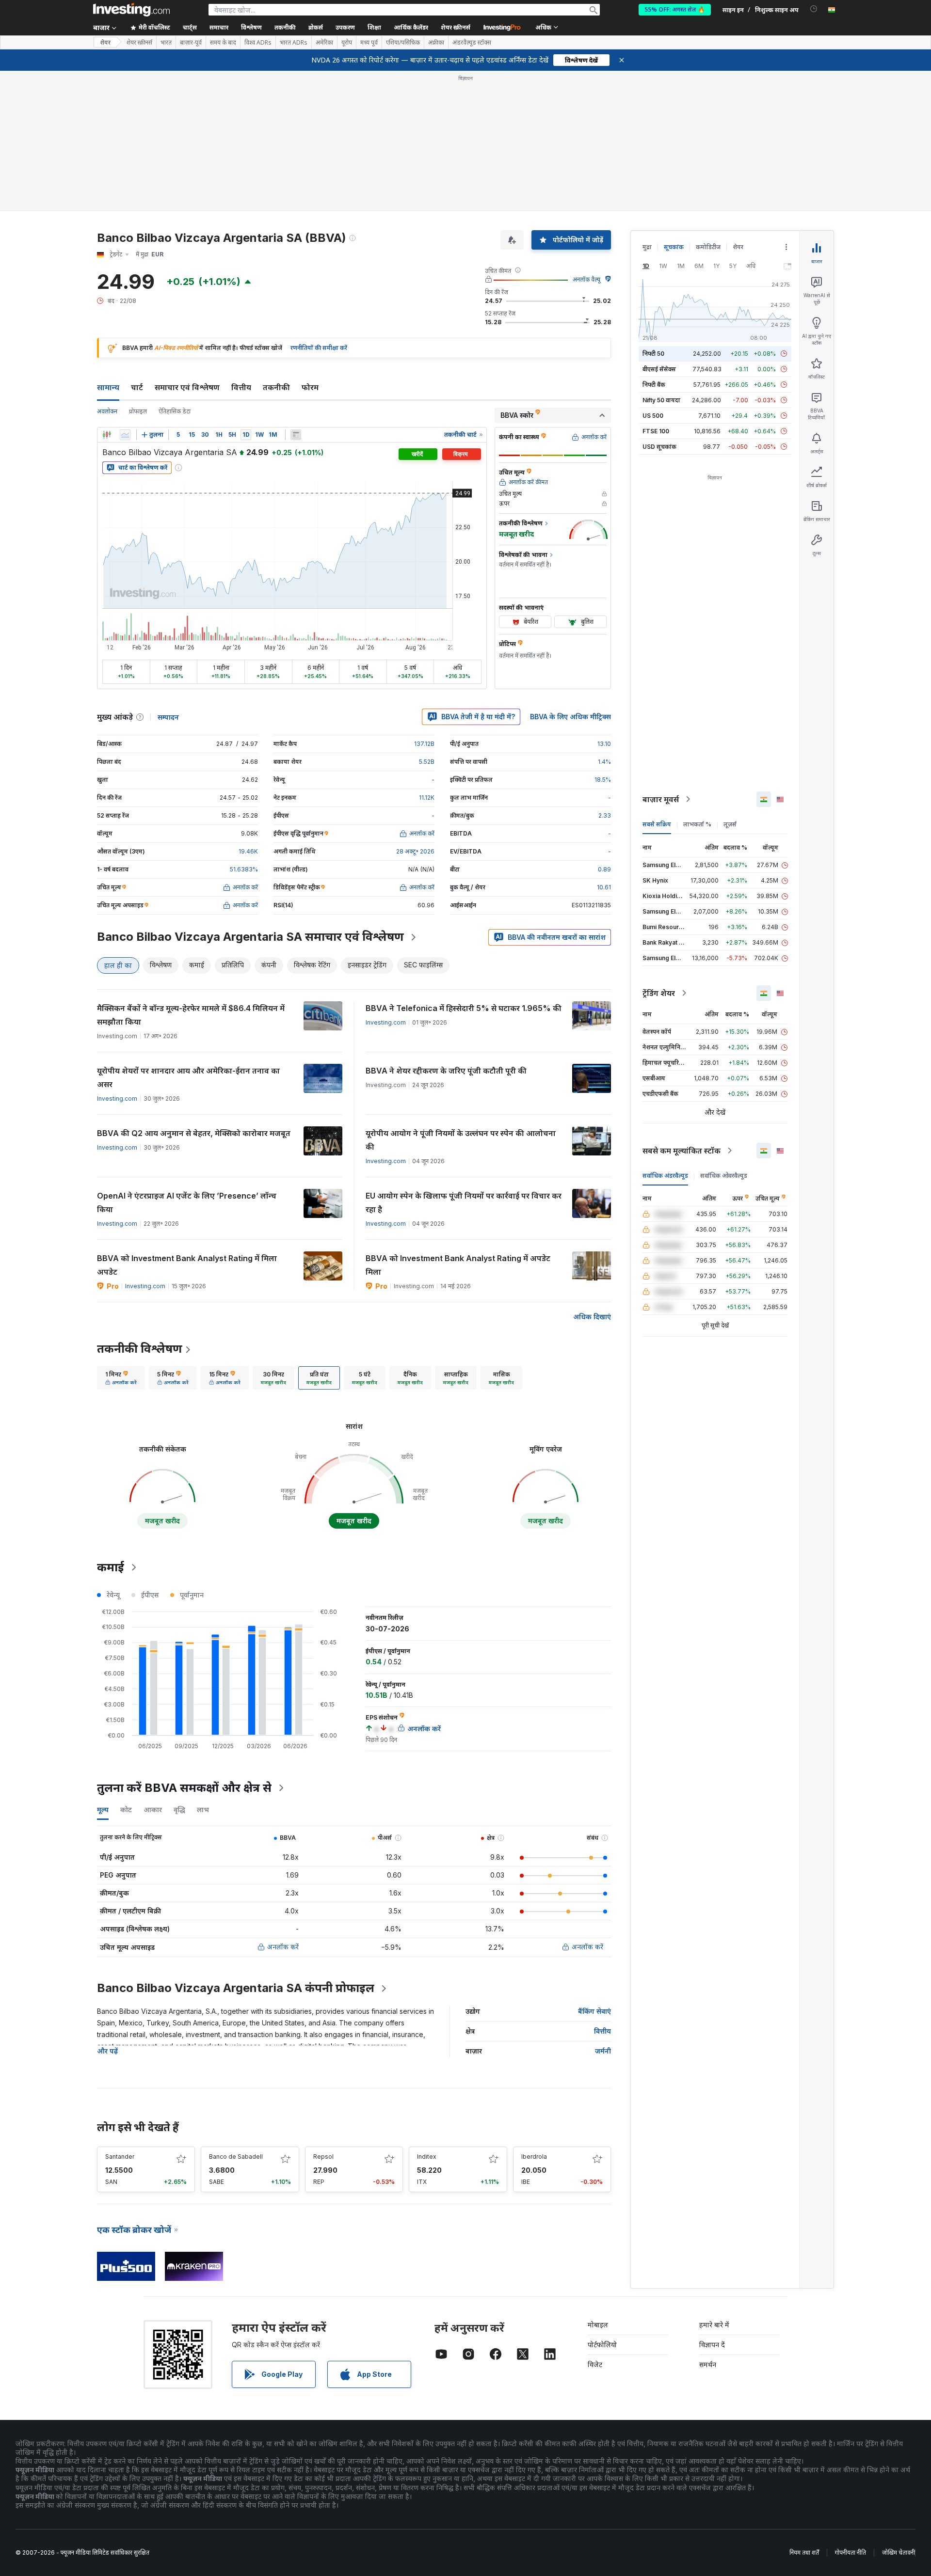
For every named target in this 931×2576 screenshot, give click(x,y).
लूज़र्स (730, 824)
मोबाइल (598, 2325)
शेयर (105, 42)
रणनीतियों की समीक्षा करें (319, 348)
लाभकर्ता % (697, 824)
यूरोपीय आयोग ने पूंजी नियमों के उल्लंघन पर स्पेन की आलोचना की (461, 1140)
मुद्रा (647, 247)
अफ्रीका (436, 43)
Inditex (427, 2157)
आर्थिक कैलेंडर (411, 27)
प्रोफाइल (138, 411)
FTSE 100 (656, 431)
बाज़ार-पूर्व (191, 43)
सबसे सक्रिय (657, 824)
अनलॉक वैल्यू (586, 279)
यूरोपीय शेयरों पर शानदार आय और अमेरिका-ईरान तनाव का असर (188, 1077)
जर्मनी (603, 2051)
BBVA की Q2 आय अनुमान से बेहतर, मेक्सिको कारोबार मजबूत (194, 1133)
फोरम (310, 387)
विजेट (595, 2364)
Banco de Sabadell (236, 2157)
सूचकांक (674, 247)
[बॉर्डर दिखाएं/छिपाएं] (296, 435)
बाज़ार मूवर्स (661, 799)
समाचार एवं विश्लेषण (187, 387)
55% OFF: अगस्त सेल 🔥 (675, 9)
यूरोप (347, 43)
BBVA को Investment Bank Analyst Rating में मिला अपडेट (187, 1265)
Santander (120, 2157)
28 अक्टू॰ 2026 (415, 851)
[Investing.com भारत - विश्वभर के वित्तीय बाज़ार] (131, 10)
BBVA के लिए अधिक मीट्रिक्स (570, 717)
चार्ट (137, 387)
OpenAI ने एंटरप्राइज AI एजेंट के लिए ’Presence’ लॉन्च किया (187, 1202)
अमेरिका (324, 43)
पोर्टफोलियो (602, 2345)
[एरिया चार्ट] (125, 435)
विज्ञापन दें (712, 2345)
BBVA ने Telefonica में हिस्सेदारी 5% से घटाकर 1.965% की (464, 1008)
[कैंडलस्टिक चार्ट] (107, 435)
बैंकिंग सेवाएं (594, 2011)
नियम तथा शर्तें (804, 2552)
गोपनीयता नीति (851, 2552)
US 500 (653, 416)
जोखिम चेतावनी (899, 2552)
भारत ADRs (294, 43)
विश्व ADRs (258, 43)
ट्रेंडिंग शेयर (659, 993)
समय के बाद (223, 43)
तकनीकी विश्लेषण (140, 1349)
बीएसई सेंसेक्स (659, 369)
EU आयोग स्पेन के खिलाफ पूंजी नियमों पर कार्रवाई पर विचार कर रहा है (464, 1202)
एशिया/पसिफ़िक (403, 43)
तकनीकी (276, 387)
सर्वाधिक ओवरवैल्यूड (724, 1176)
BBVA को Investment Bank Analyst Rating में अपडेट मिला (458, 1265)
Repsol (323, 2157)
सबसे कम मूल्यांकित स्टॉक (682, 1151)
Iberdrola (534, 2157)
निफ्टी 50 (653, 354)
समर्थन (708, 2364)
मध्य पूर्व (369, 43)
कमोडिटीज (708, 247)
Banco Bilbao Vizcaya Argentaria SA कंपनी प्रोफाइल (236, 1988)
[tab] (121, 1378)
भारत (166, 43)
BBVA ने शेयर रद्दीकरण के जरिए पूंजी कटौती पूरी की (446, 1071)
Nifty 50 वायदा (661, 400)
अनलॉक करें (283, 1947)
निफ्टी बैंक (654, 385)
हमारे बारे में (714, 2325)
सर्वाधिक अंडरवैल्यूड (665, 1176)
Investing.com (386, 1022)
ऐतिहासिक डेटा (175, 411)
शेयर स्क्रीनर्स (456, 27)
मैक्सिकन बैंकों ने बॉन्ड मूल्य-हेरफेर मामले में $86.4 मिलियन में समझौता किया (191, 1015)
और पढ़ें (107, 2051)
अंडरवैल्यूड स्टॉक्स (472, 43)
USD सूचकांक (659, 447)
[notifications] (814, 9)
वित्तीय (241, 387)
